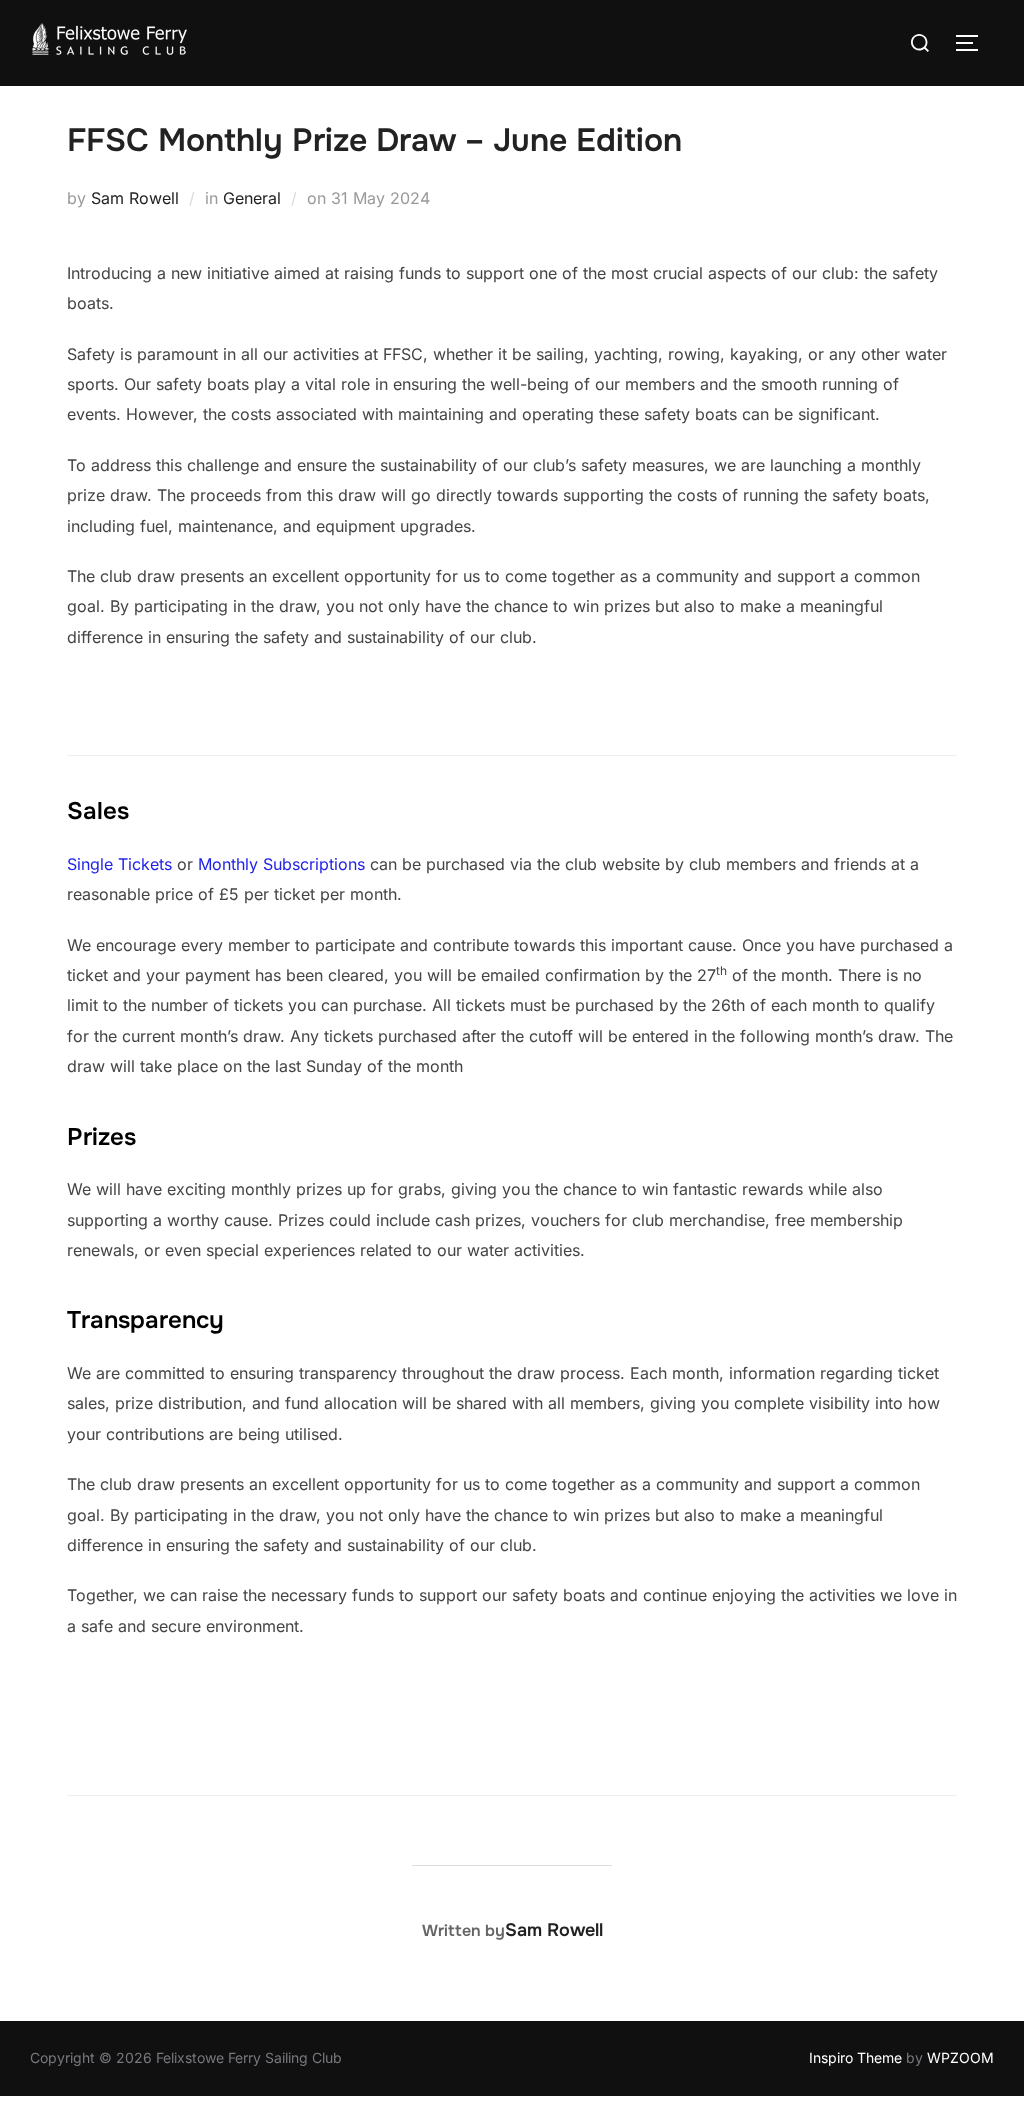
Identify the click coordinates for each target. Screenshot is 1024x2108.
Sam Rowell (135, 198)
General (252, 198)
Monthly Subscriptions (281, 864)
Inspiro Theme (855, 2057)
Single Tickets (119, 864)
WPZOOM (960, 2057)
